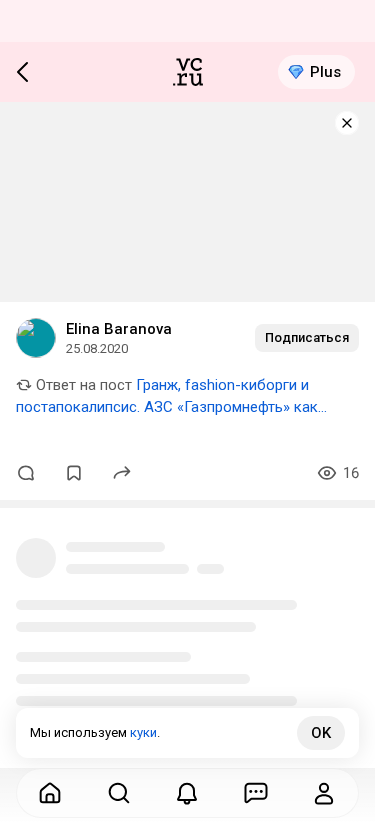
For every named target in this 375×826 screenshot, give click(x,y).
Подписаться (307, 337)
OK (321, 733)
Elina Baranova (119, 329)
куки (143, 732)
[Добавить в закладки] (74, 473)
